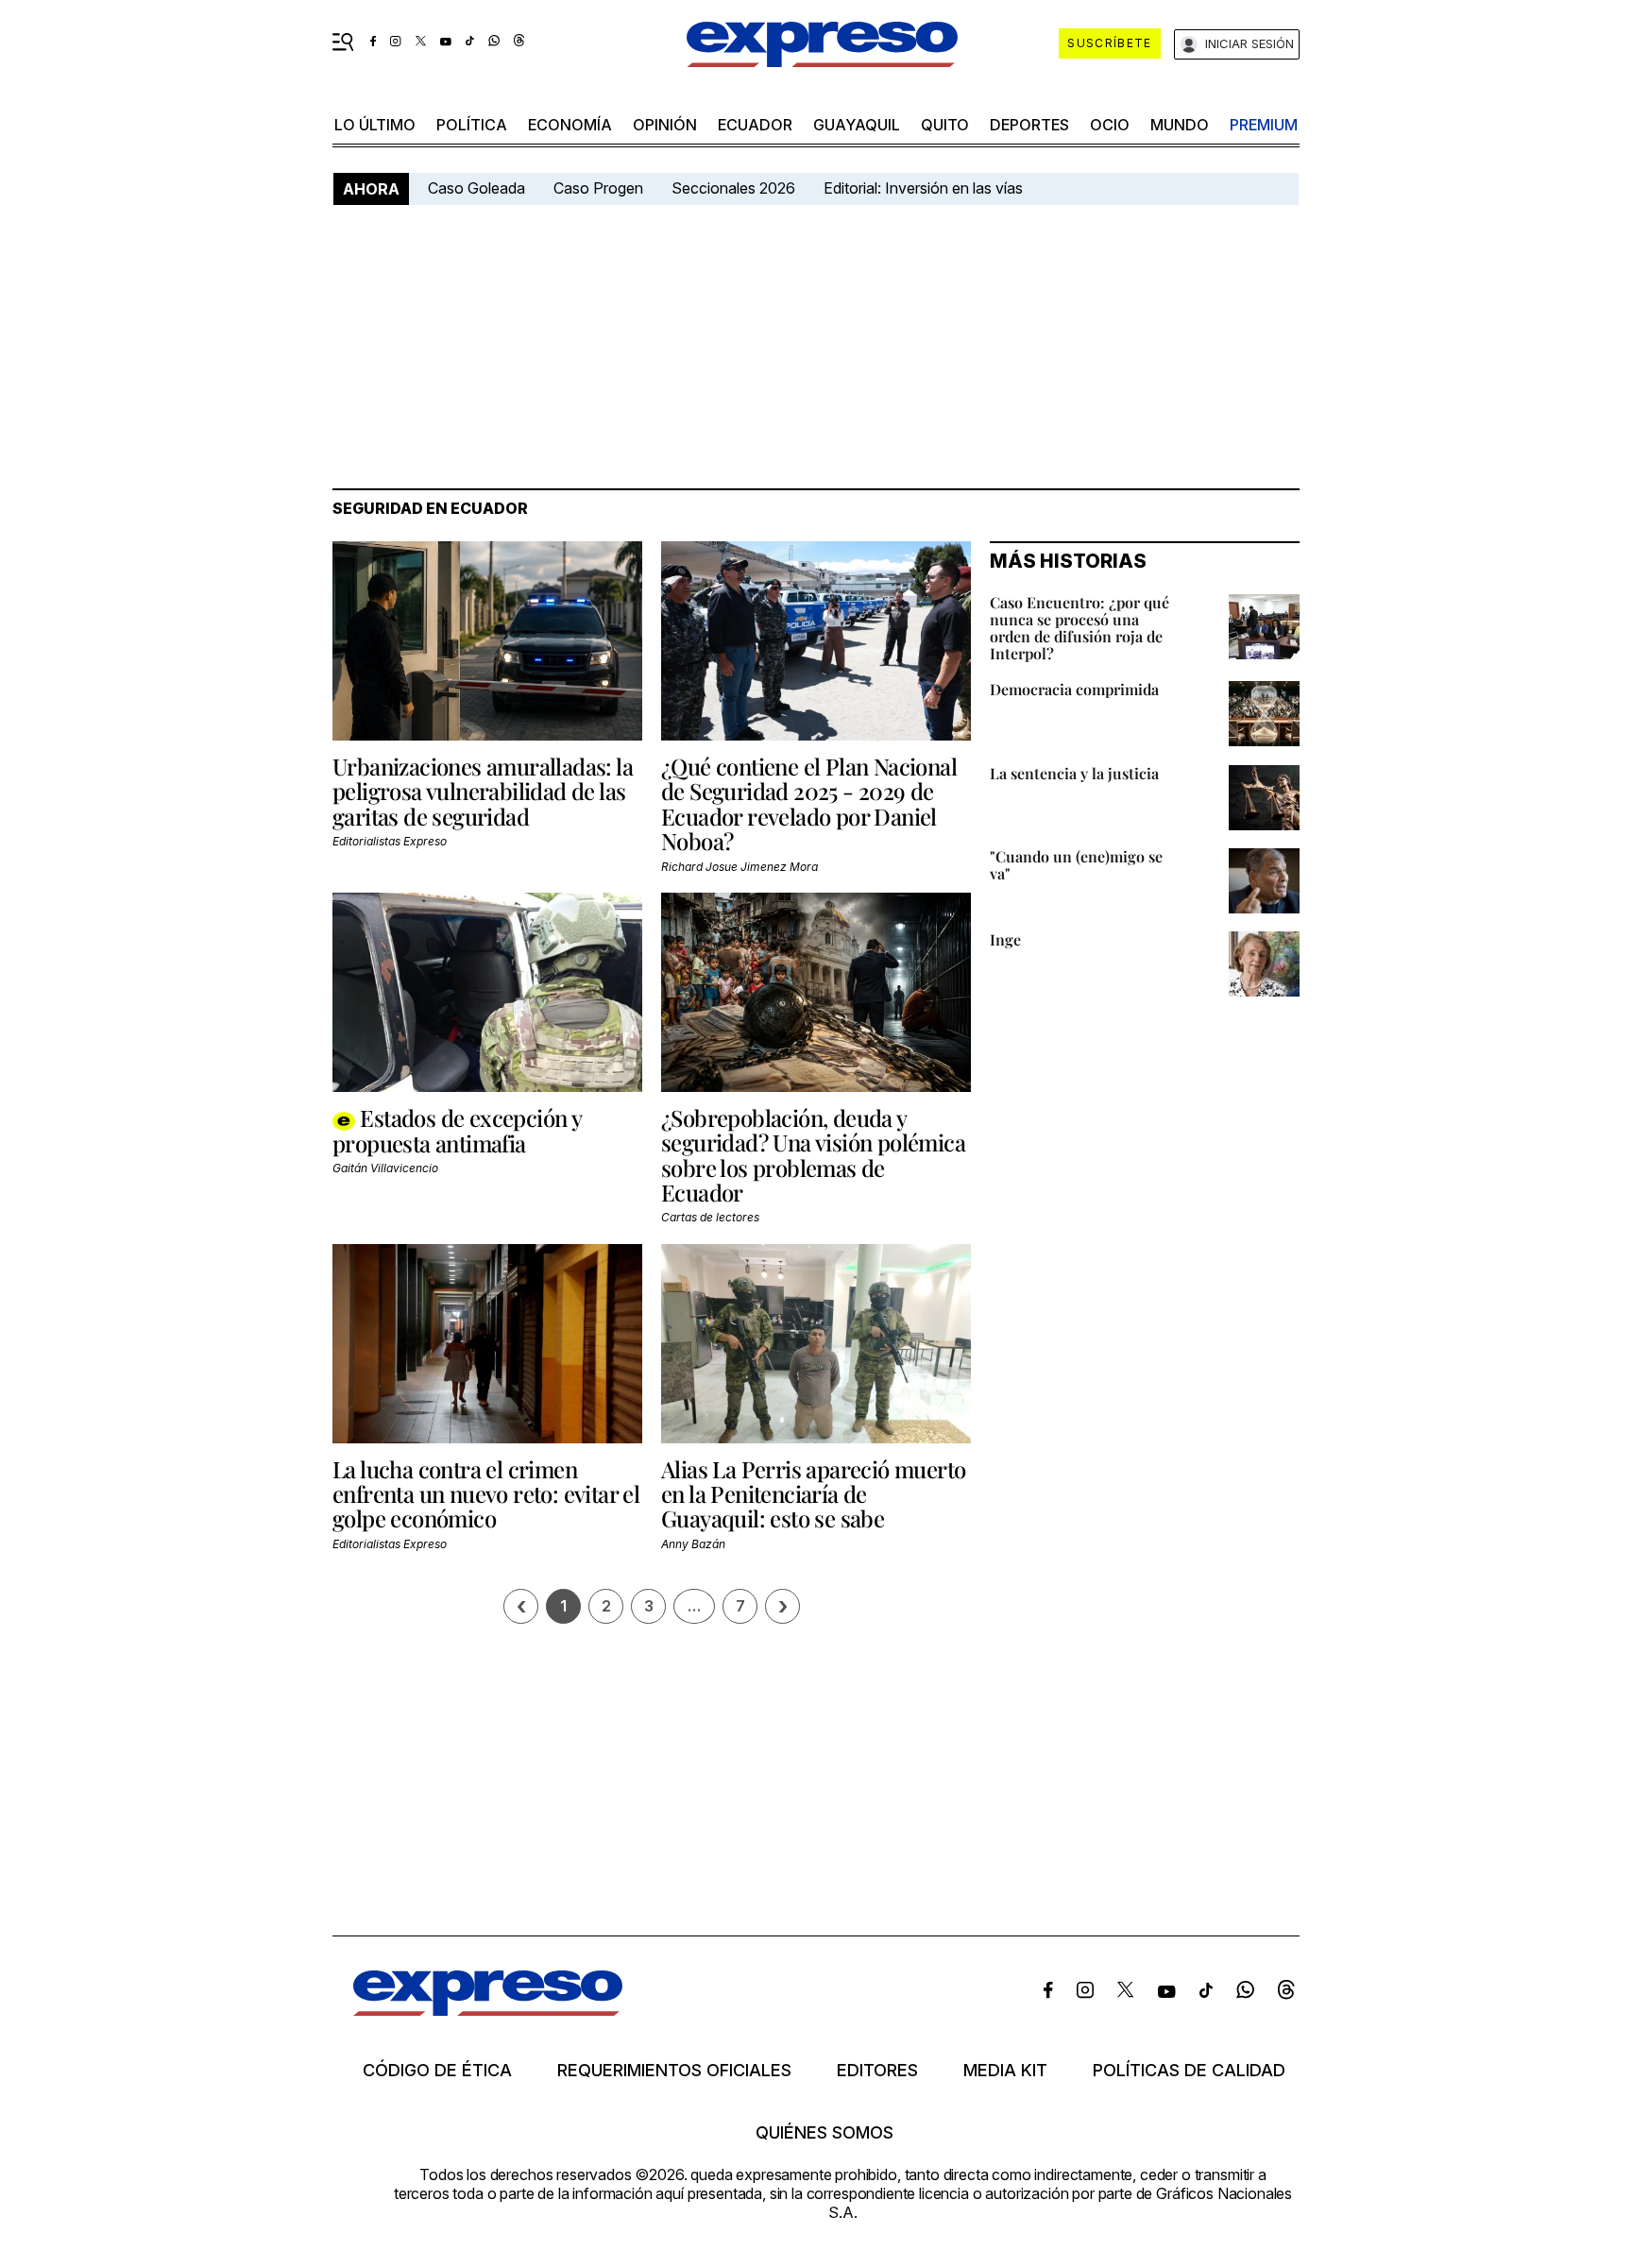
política (472, 125)
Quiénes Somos (824, 2133)
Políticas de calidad (1189, 2071)
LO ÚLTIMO (375, 125)
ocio (1110, 125)
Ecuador (755, 125)
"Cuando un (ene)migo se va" (1076, 865)
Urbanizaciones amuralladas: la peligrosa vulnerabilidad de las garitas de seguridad (483, 791)
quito (945, 125)
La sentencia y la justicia (1074, 773)
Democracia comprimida (1074, 689)
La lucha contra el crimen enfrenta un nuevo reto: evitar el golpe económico (486, 1494)
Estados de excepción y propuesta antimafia (457, 1130)
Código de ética (437, 2071)
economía (570, 125)
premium (1264, 125)
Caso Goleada (476, 188)
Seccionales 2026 (733, 188)
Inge (1005, 939)
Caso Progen (598, 188)
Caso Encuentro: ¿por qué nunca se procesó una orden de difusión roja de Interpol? (1079, 628)
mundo (1180, 125)
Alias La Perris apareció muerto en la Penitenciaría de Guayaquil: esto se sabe (813, 1494)
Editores (877, 2071)
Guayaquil (857, 125)
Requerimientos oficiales (674, 2071)
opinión (665, 125)
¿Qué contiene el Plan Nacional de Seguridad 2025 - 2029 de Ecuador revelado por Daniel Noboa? (809, 803)
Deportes (1029, 125)
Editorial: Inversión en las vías (923, 188)
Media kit (1005, 2071)
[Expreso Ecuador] (488, 2010)
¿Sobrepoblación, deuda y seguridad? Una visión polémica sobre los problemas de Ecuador (813, 1155)
